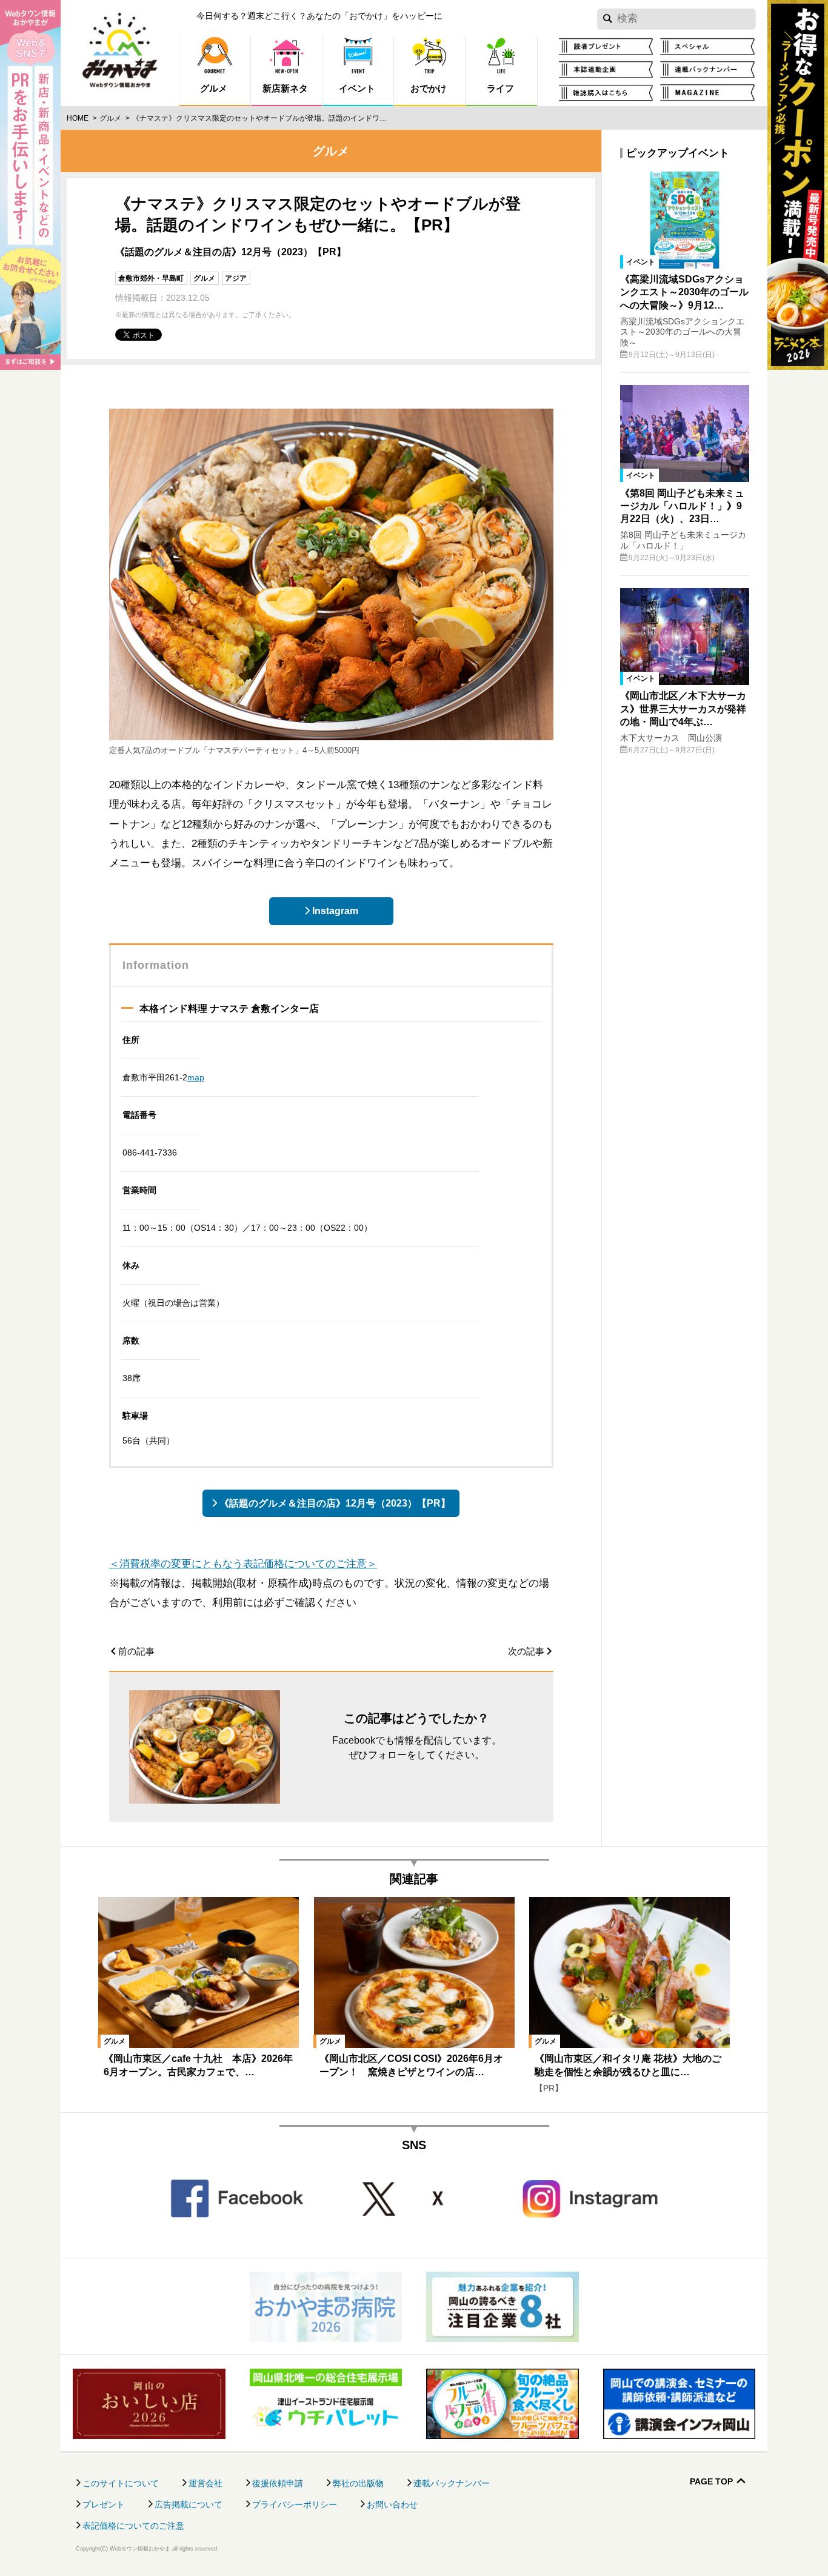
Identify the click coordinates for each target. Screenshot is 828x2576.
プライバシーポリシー (295, 2504)
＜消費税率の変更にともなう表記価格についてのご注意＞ (243, 1564)
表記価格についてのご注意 (133, 2526)
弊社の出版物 (358, 2483)
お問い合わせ (392, 2504)
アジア (236, 278)
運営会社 (205, 2483)
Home (78, 118)
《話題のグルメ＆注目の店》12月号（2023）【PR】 (335, 1503)
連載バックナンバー (452, 2483)
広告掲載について (189, 2504)
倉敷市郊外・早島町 (151, 278)
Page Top (711, 2482)
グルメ (110, 118)
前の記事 (136, 1651)
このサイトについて (121, 2483)
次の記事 (526, 1651)
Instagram (335, 911)
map (196, 1077)
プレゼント (104, 2504)
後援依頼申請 (278, 2483)
